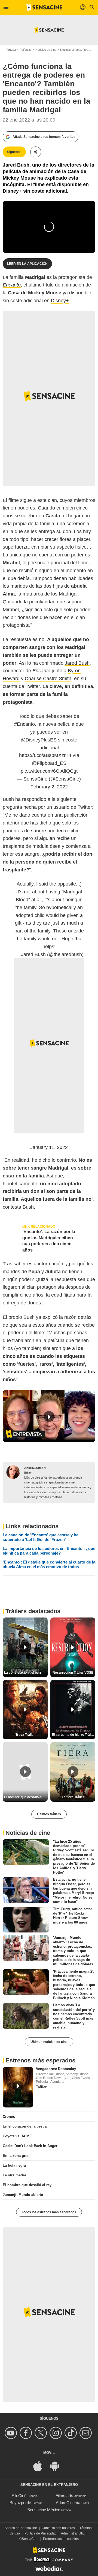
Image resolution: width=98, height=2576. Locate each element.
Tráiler (41, 2087)
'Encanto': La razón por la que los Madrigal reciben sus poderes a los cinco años (49, 1241)
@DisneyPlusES (39, 740)
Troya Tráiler (25, 1735)
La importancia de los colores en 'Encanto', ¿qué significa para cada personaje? (49, 1551)
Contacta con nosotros (58, 2528)
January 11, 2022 (49, 1147)
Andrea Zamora (35, 1468)
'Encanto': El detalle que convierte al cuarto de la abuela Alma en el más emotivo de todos (49, 1564)
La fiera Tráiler (73, 1797)
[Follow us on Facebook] (27, 2433)
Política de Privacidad (41, 2533)
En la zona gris (16, 2156)
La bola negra (14, 2165)
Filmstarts (64, 2496)
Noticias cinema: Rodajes (77, 50)
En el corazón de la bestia (25, 2126)
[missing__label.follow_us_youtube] (12, 2433)
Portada (11, 50)
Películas (26, 50)
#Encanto (24, 724)
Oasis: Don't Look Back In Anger (30, 2146)
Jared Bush (77, 663)
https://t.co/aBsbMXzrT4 (45, 755)
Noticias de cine (46, 50)
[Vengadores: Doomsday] (18, 2087)
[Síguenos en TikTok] (71, 2433)
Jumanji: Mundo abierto (23, 2195)
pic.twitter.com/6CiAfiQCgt (49, 771)
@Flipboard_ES (49, 763)
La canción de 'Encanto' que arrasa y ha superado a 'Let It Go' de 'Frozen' (41, 1537)
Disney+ (60, 301)
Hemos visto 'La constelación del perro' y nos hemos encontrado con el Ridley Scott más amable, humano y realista (74, 2016)
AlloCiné (19, 2496)
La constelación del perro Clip (26, 1673)
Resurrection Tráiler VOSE (73, 1673)
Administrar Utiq (73, 2533)
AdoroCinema (68, 2503)
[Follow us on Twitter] (42, 2433)
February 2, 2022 (49, 787)
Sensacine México (44, 2510)
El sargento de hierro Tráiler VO (73, 1735)
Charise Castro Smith (48, 679)
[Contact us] (86, 2433)
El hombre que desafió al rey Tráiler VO (26, 1797)
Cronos (9, 2117)
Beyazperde (20, 2503)
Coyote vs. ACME (17, 2136)
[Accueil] (44, 7)
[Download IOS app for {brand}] (41, 2465)
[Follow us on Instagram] (56, 2433)
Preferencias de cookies (61, 2539)
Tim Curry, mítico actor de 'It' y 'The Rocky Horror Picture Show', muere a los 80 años (73, 1915)
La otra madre (14, 2175)
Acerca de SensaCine (21, 2528)
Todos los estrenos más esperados (49, 2212)
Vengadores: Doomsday (56, 2069)
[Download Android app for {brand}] (57, 2465)
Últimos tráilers (49, 1814)
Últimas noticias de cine (49, 2042)
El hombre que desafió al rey (27, 2185)
